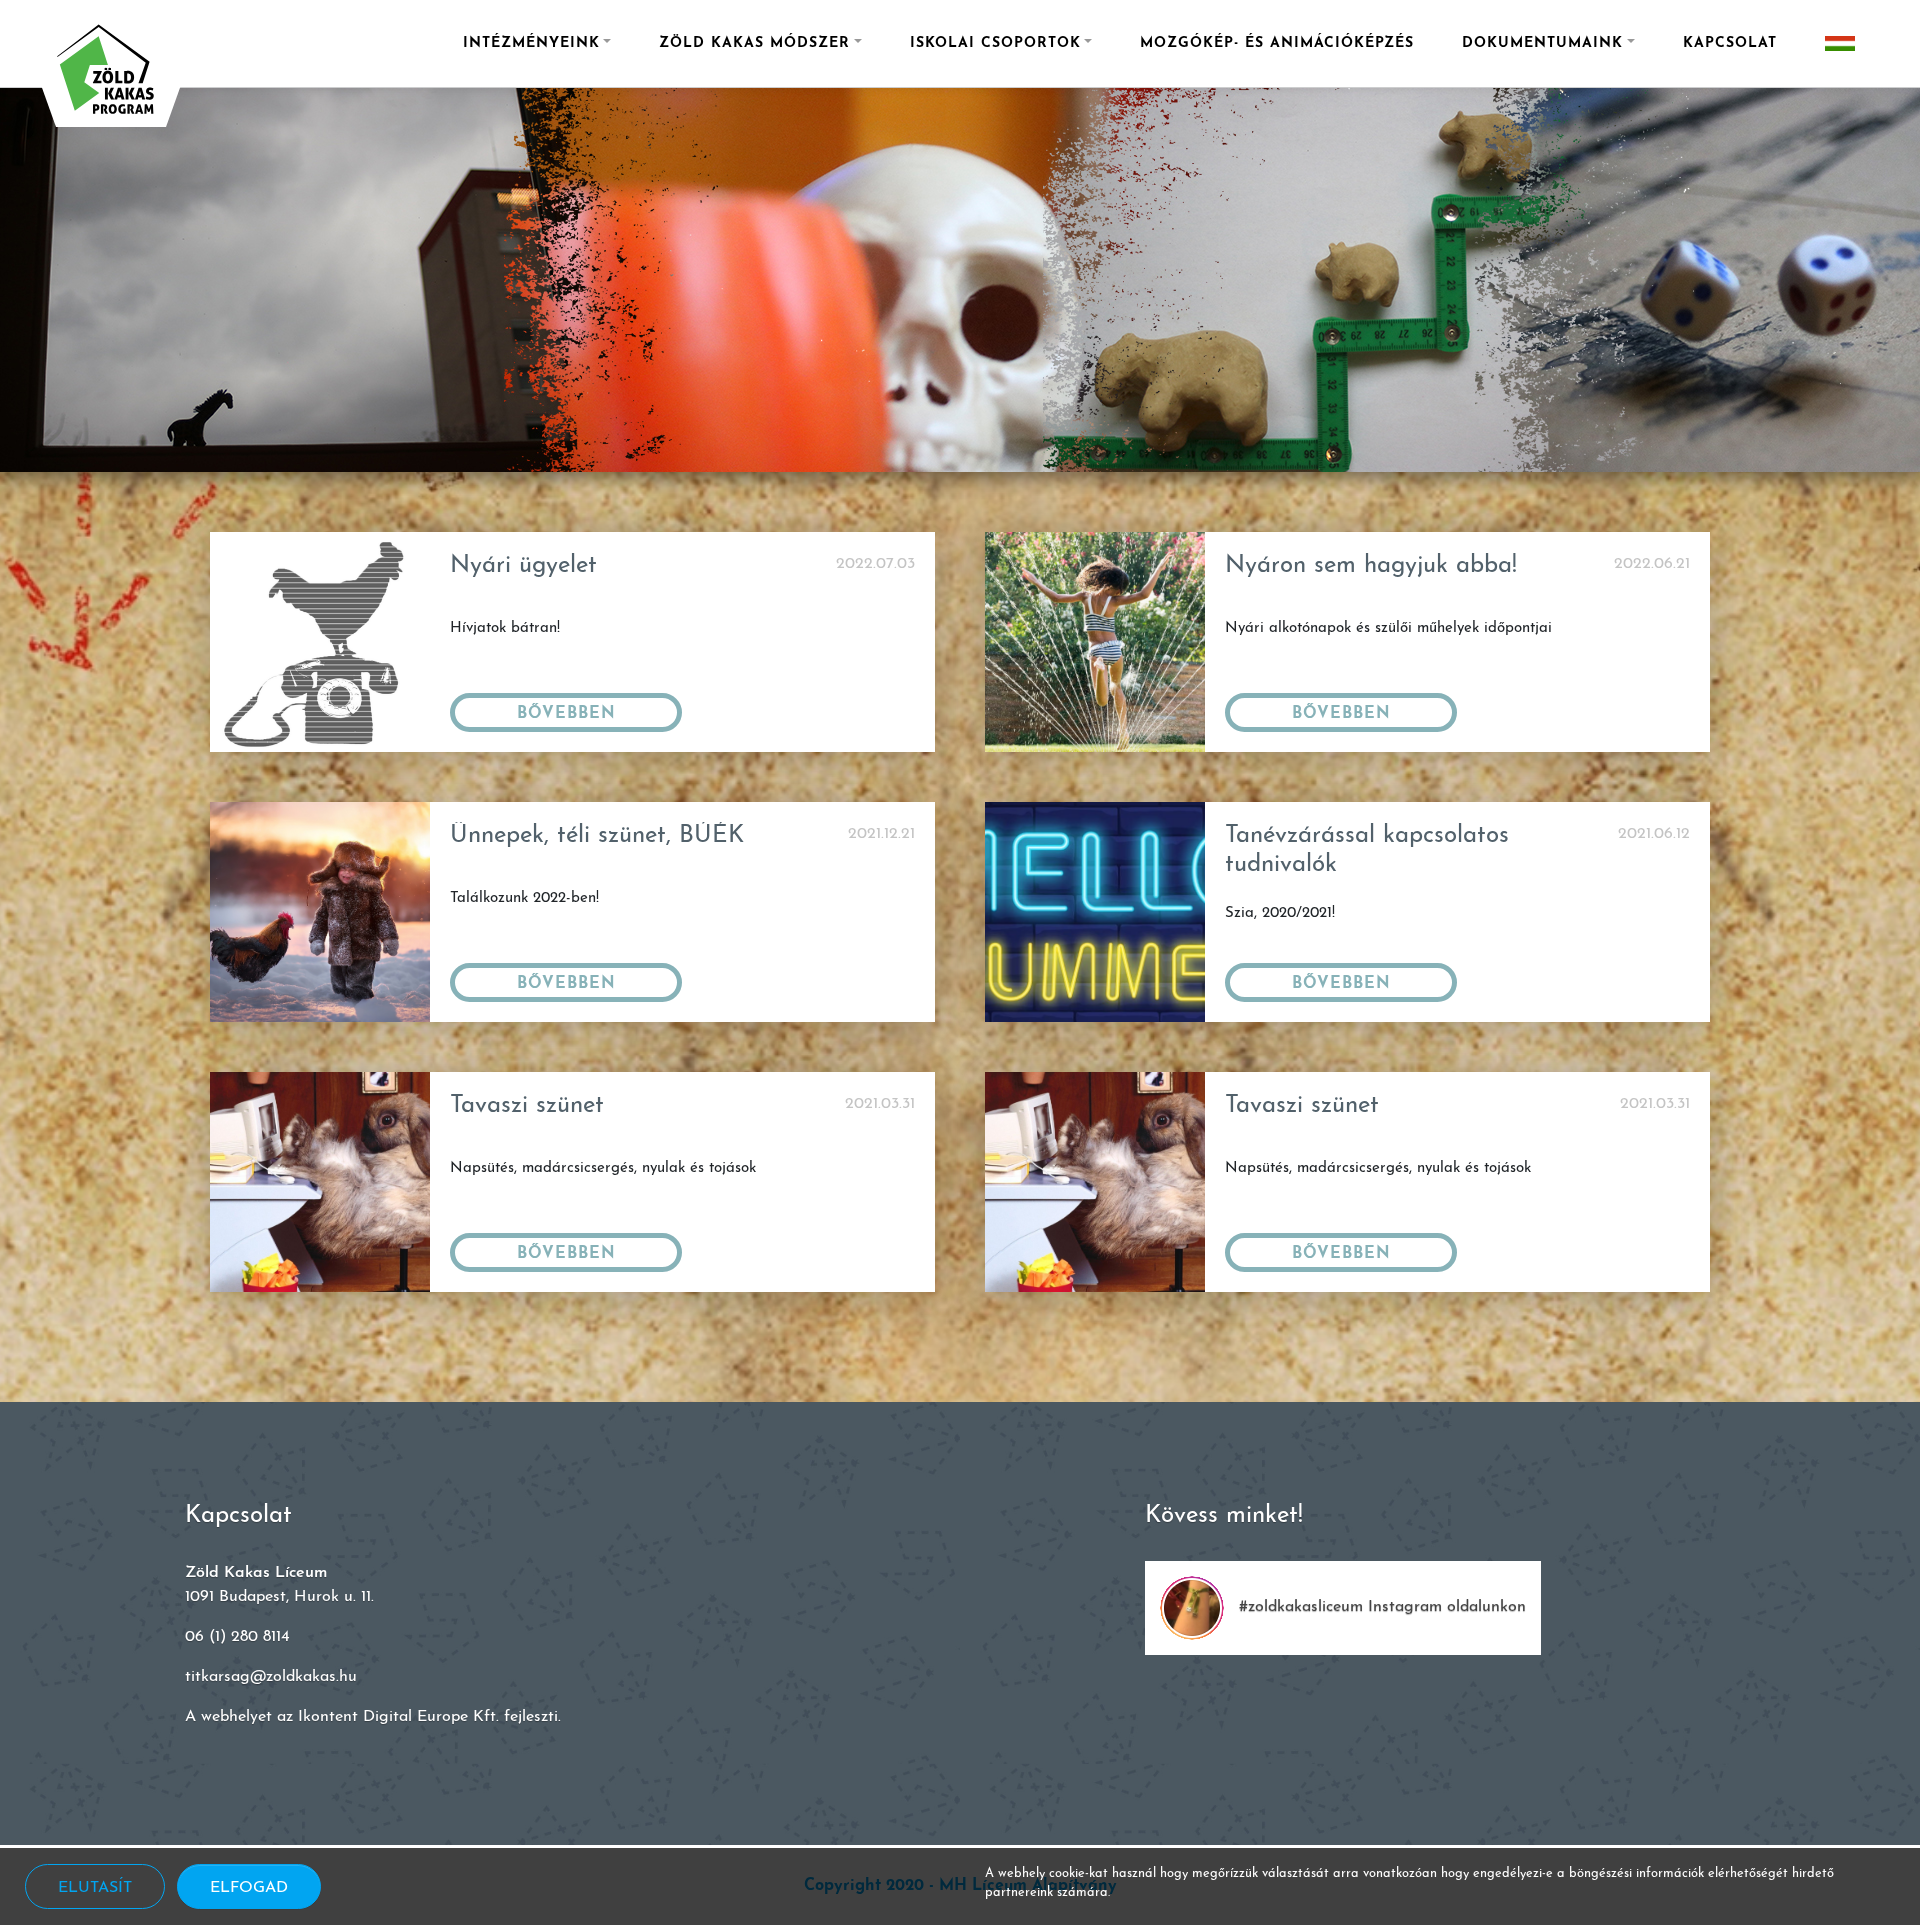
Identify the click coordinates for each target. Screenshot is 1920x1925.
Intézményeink (531, 43)
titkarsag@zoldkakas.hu (271, 1677)
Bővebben (566, 714)
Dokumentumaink (1542, 43)
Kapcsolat (1730, 43)
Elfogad (249, 1888)
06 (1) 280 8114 (237, 1637)
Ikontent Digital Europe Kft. (398, 1717)
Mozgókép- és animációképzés (1277, 43)
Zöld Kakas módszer (754, 43)
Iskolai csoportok (995, 43)
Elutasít (95, 1888)
